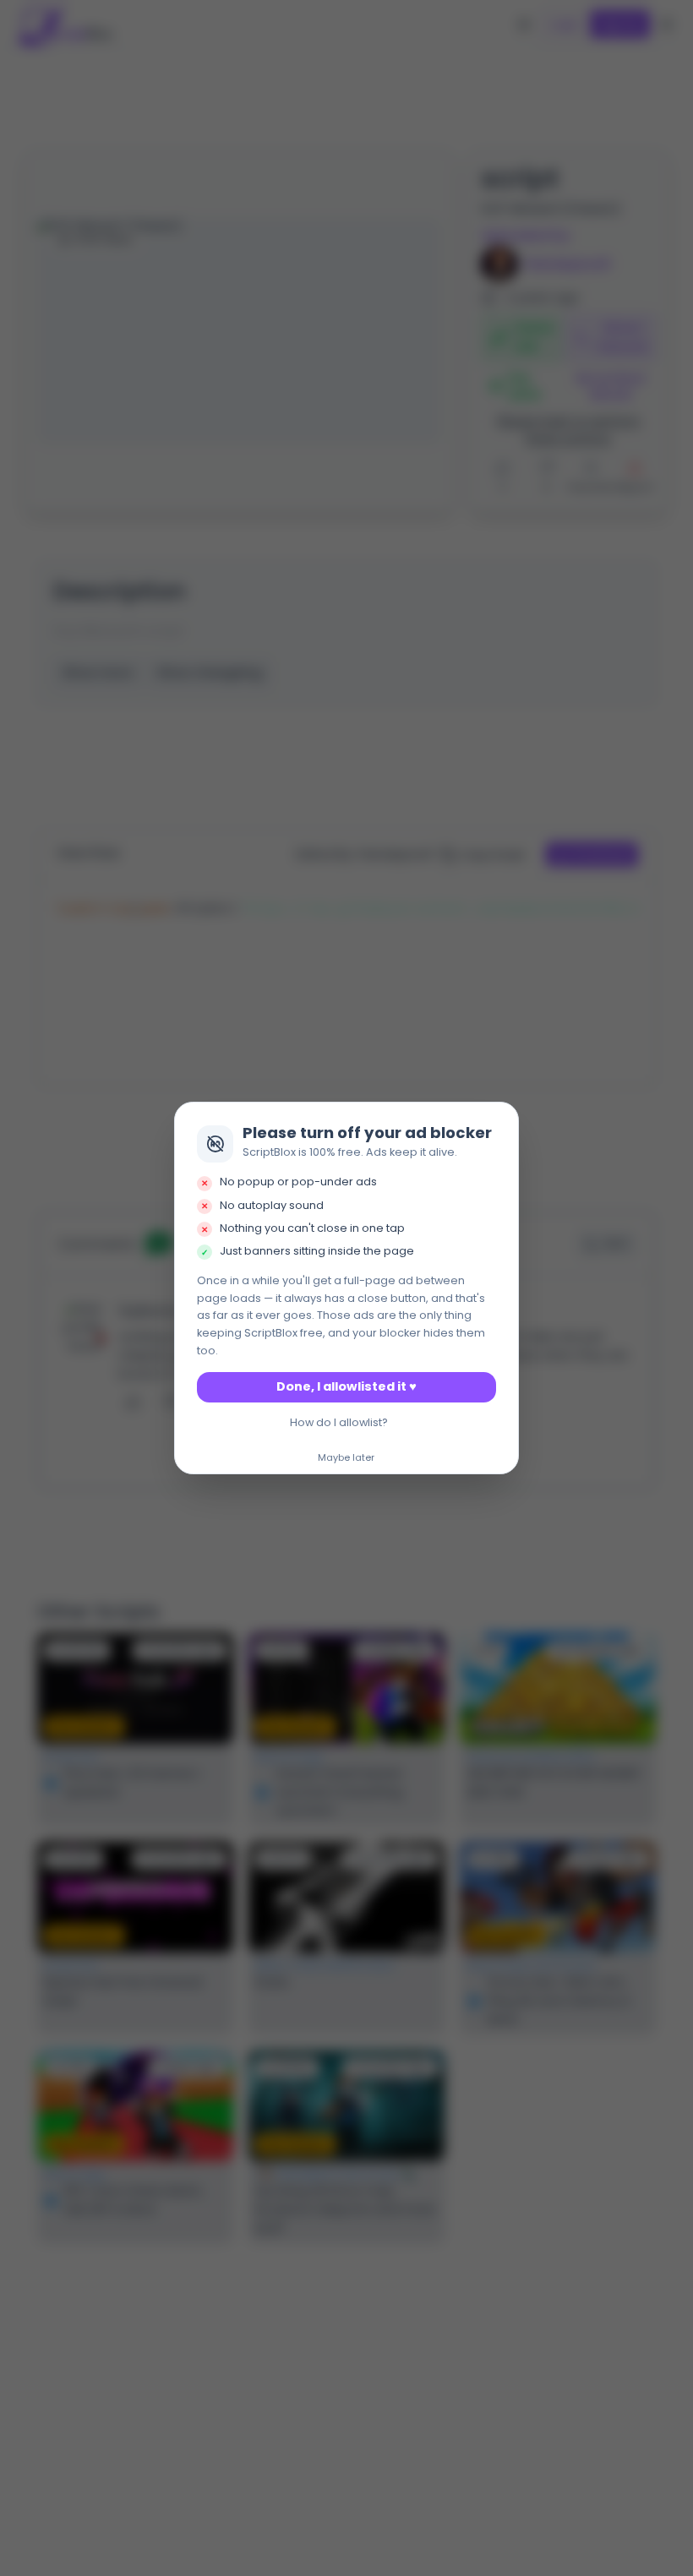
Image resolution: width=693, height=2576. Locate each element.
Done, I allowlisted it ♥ (346, 1386)
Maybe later (346, 1458)
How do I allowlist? (339, 1422)
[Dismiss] (501, 1119)
